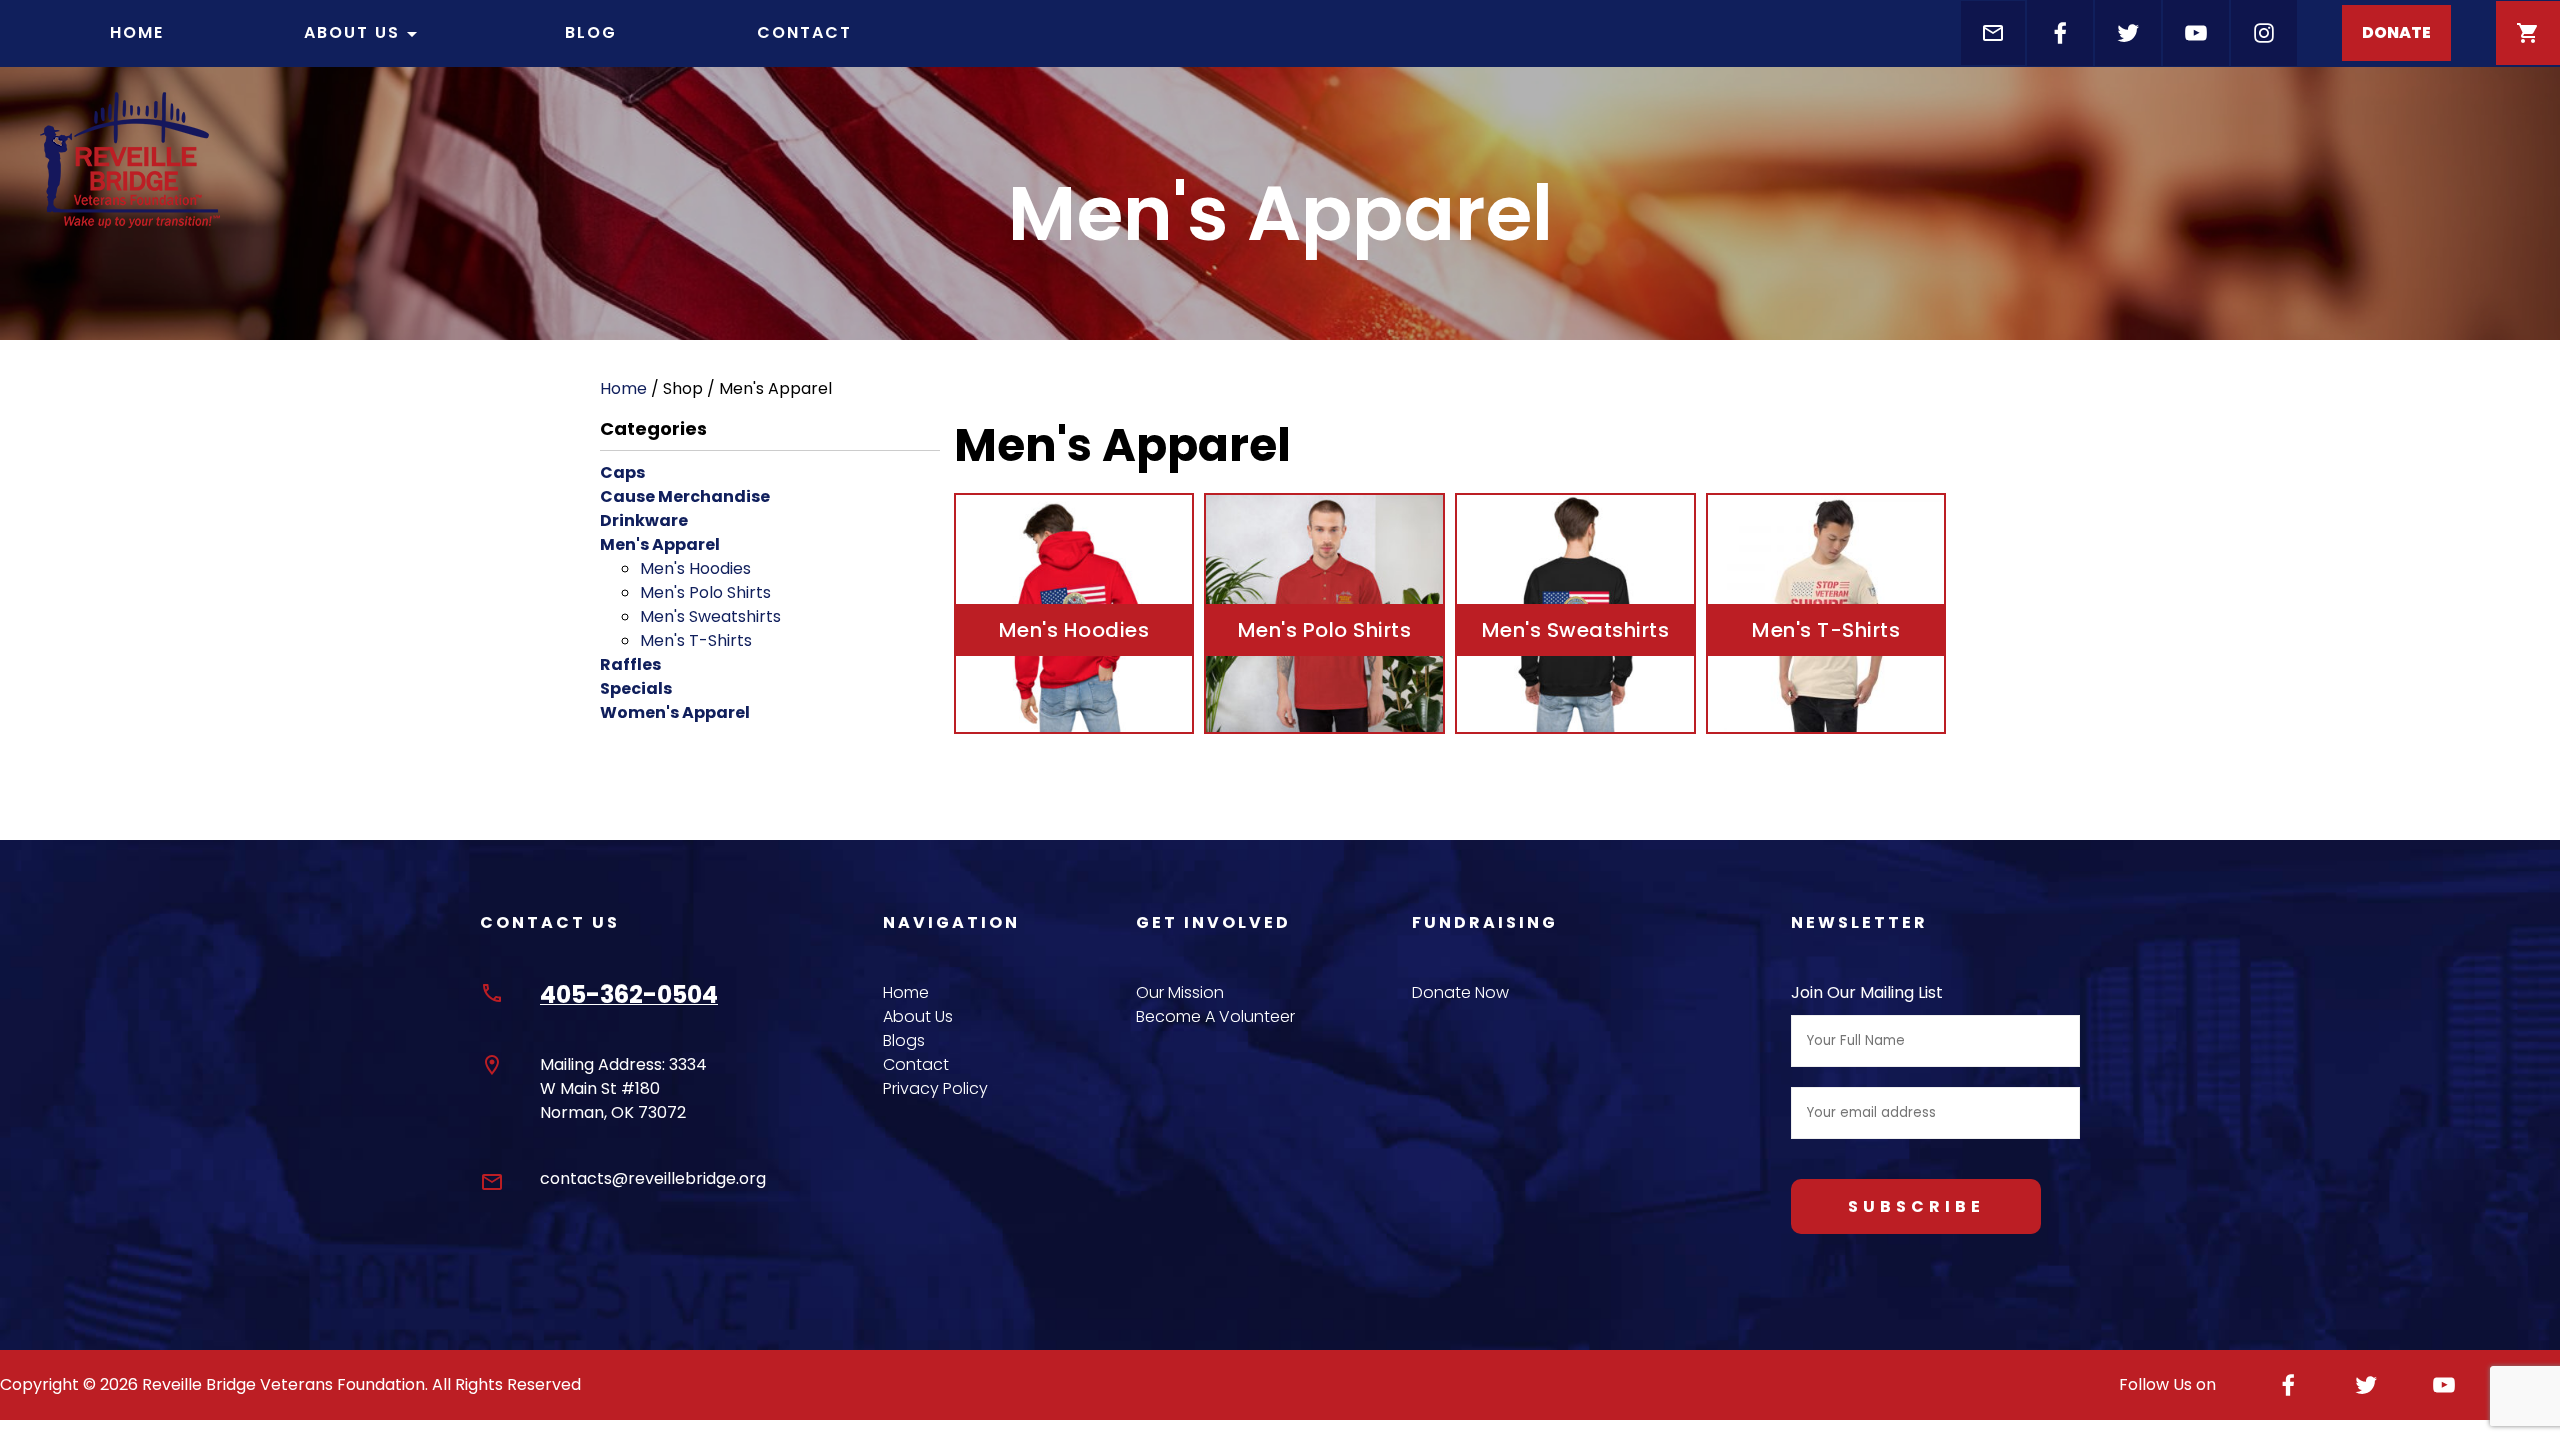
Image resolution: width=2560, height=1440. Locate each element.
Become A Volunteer (1215, 1016)
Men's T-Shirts (696, 640)
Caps (622, 472)
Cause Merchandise (685, 496)
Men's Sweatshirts (710, 616)
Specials (636, 688)
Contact (804, 32)
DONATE (2396, 32)
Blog (591, 32)
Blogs (904, 1040)
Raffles (630, 664)
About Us (364, 33)
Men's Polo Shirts (705, 592)
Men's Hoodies (695, 568)
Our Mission (1180, 992)
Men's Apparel (660, 544)
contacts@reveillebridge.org (653, 1178)
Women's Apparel (675, 712)
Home (137, 32)
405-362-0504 (629, 994)
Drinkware (644, 520)
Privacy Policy (935, 1088)
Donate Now (1460, 992)
